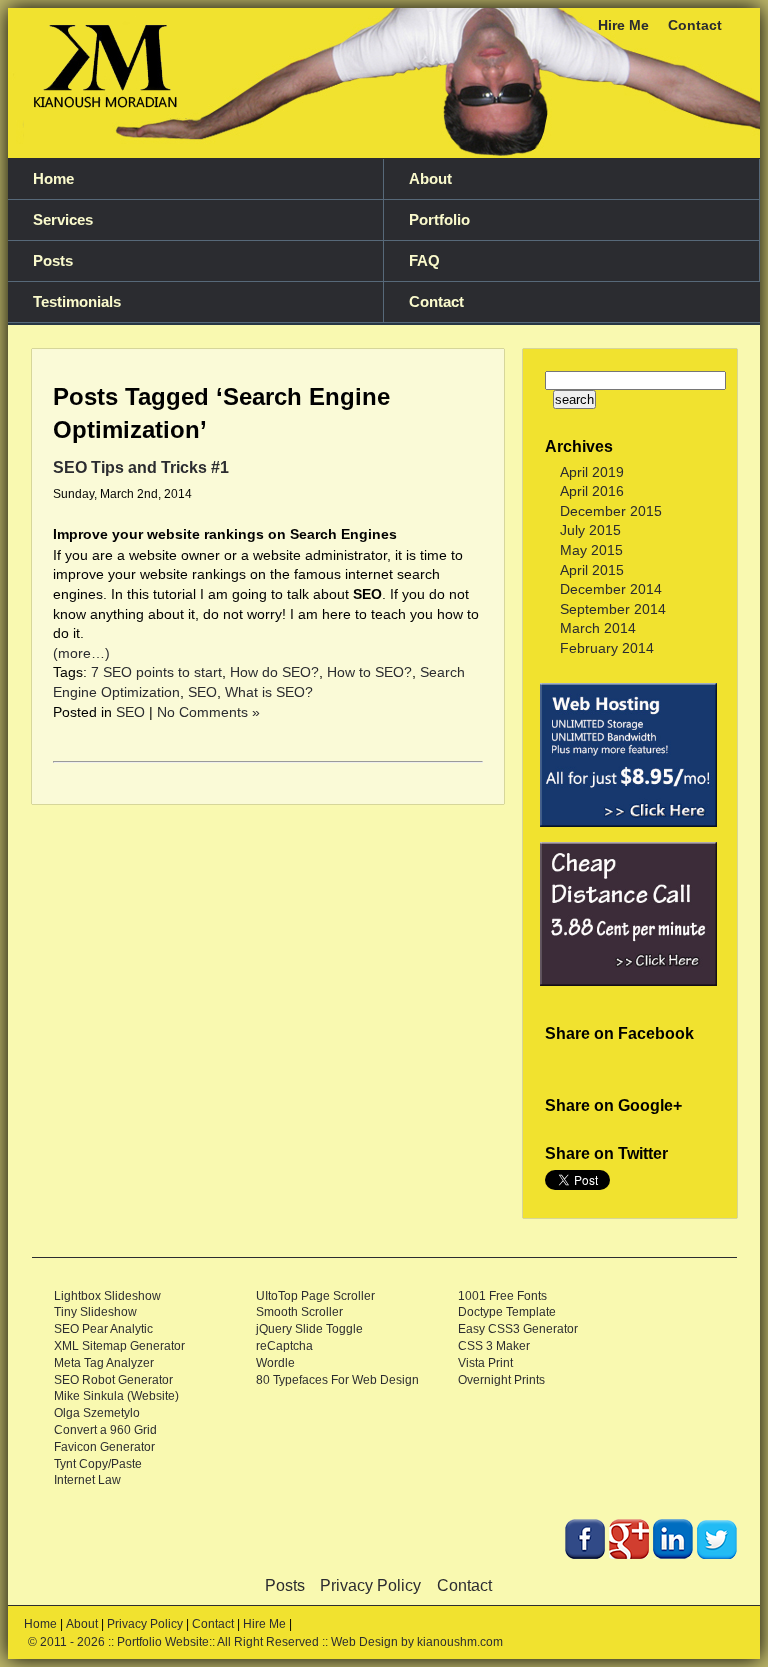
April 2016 (592, 491)
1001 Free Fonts (502, 1296)
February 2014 (607, 648)
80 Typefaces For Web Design (337, 1380)
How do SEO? (274, 672)
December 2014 (611, 589)
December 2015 (611, 511)
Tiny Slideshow (95, 1312)
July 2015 (590, 530)
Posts (53, 261)
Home (53, 179)
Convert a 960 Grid (105, 1430)
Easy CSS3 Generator (518, 1329)
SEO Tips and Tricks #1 (141, 467)
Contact (695, 25)
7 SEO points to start (156, 672)
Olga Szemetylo (97, 1413)
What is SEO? (269, 692)
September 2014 (613, 609)
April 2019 (592, 472)
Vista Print (485, 1363)
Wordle (275, 1363)
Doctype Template (507, 1312)
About (430, 179)
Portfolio (439, 220)
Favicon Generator (104, 1447)
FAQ (424, 261)
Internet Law (87, 1480)
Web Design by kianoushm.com (417, 1642)
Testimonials (77, 302)
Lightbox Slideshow (107, 1296)
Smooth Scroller (299, 1312)
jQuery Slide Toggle (309, 1329)
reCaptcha (284, 1346)
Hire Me (623, 25)
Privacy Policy (370, 1585)
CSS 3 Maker (494, 1346)
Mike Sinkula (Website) (116, 1396)
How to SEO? (369, 672)
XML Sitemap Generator (119, 1346)
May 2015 (591, 550)
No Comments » (208, 712)
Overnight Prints (501, 1380)
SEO (202, 692)
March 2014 (598, 628)
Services (63, 220)
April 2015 (592, 570)
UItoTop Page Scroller (315, 1296)
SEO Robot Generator (113, 1380)
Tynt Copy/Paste (98, 1464)
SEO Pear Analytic (103, 1329)
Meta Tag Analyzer (104, 1363)
